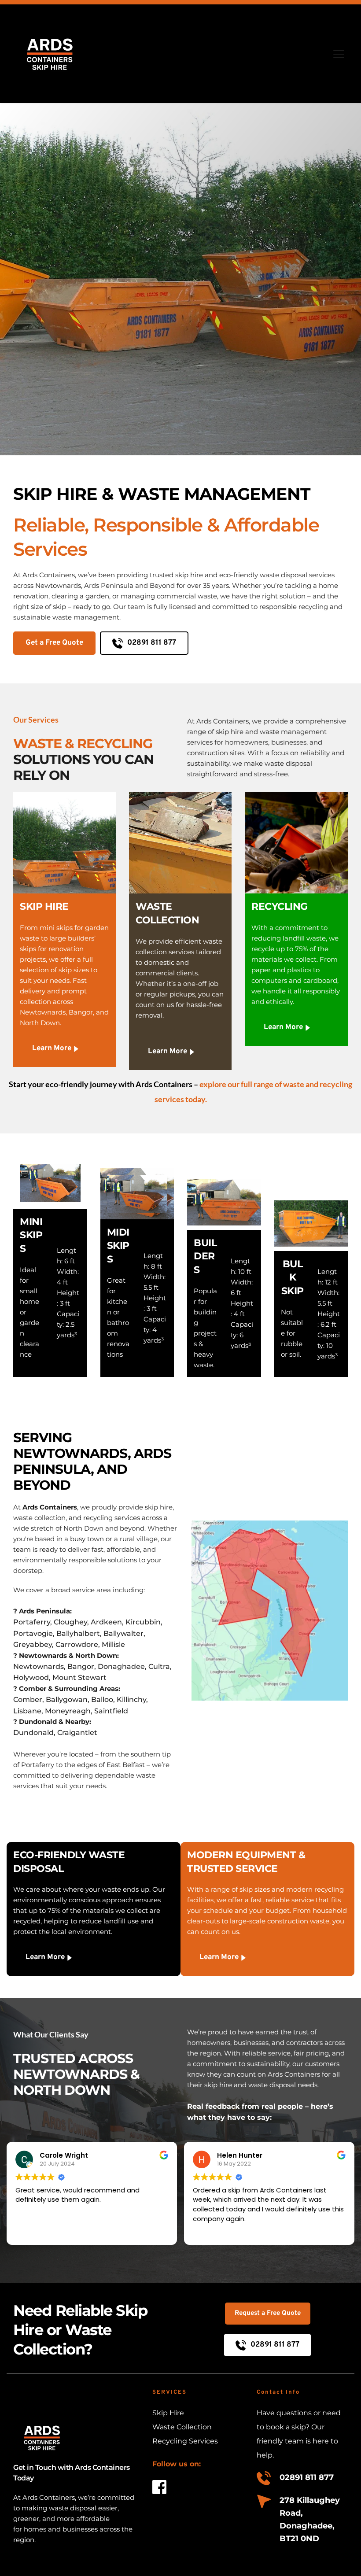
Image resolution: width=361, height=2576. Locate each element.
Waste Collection (183, 2427)
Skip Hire (168, 2413)
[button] (339, 54)
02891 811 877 (307, 2477)
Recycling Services (185, 2441)
